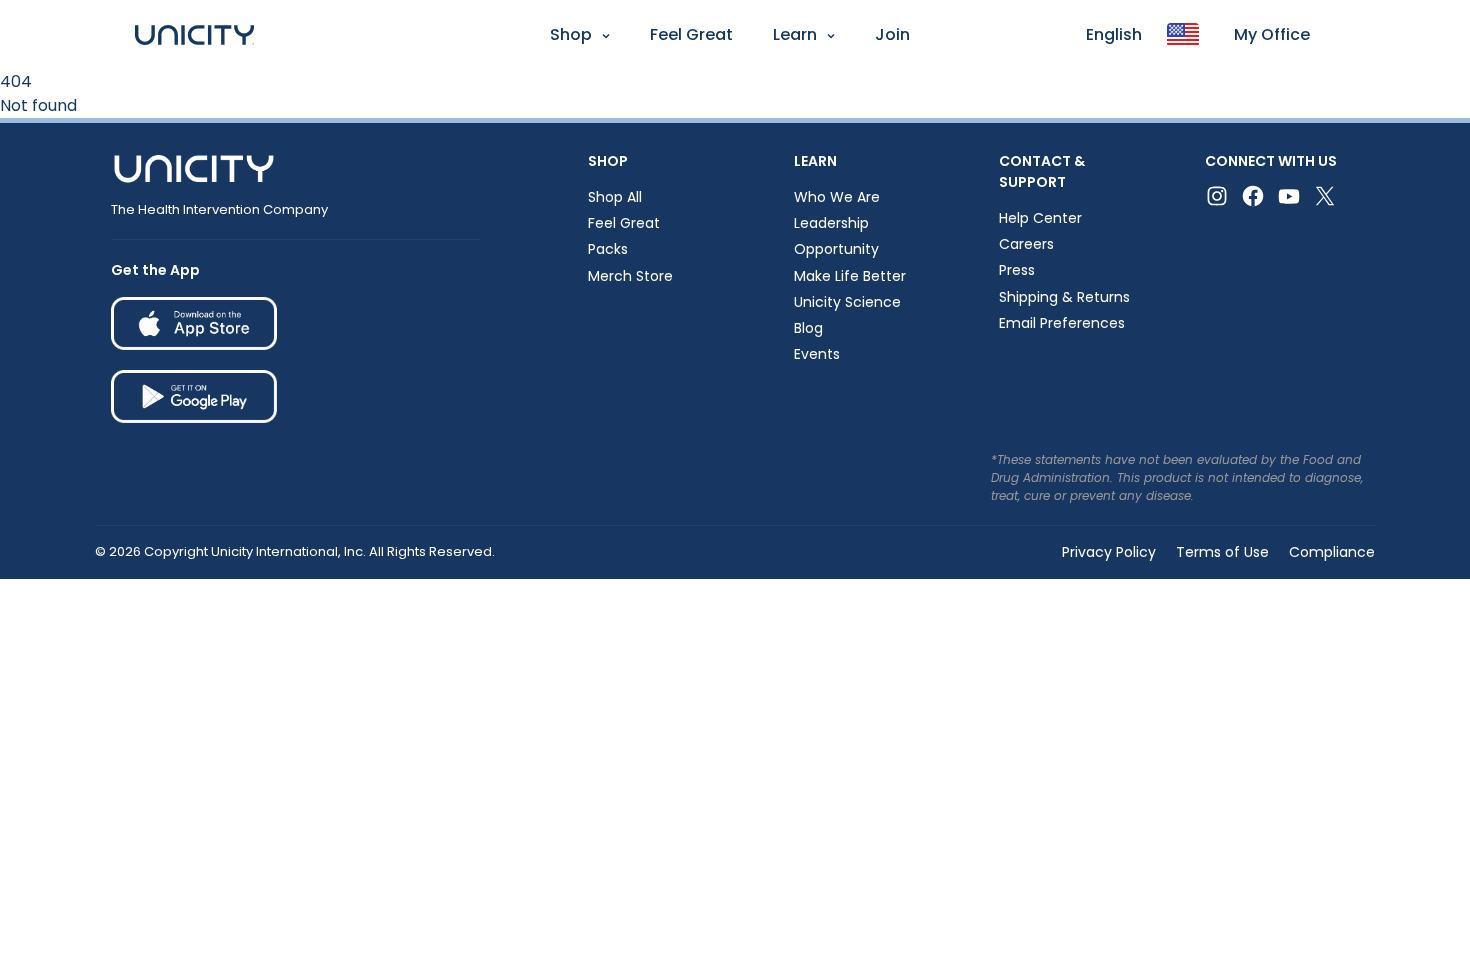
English (1114, 34)
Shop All (615, 197)
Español (38, 86)
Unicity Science (847, 302)
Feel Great (691, 34)
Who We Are (837, 197)
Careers (1026, 244)
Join (892, 34)
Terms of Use (1222, 552)
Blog (808, 328)
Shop (571, 34)
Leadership (831, 223)
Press (1017, 270)
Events (817, 354)
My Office (1272, 34)
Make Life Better (850, 276)
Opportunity (836, 249)
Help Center (1040, 218)
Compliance (1332, 552)
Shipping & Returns (1064, 297)
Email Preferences (1062, 323)
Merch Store (630, 276)
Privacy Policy (1109, 552)
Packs (608, 249)
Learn (795, 34)
